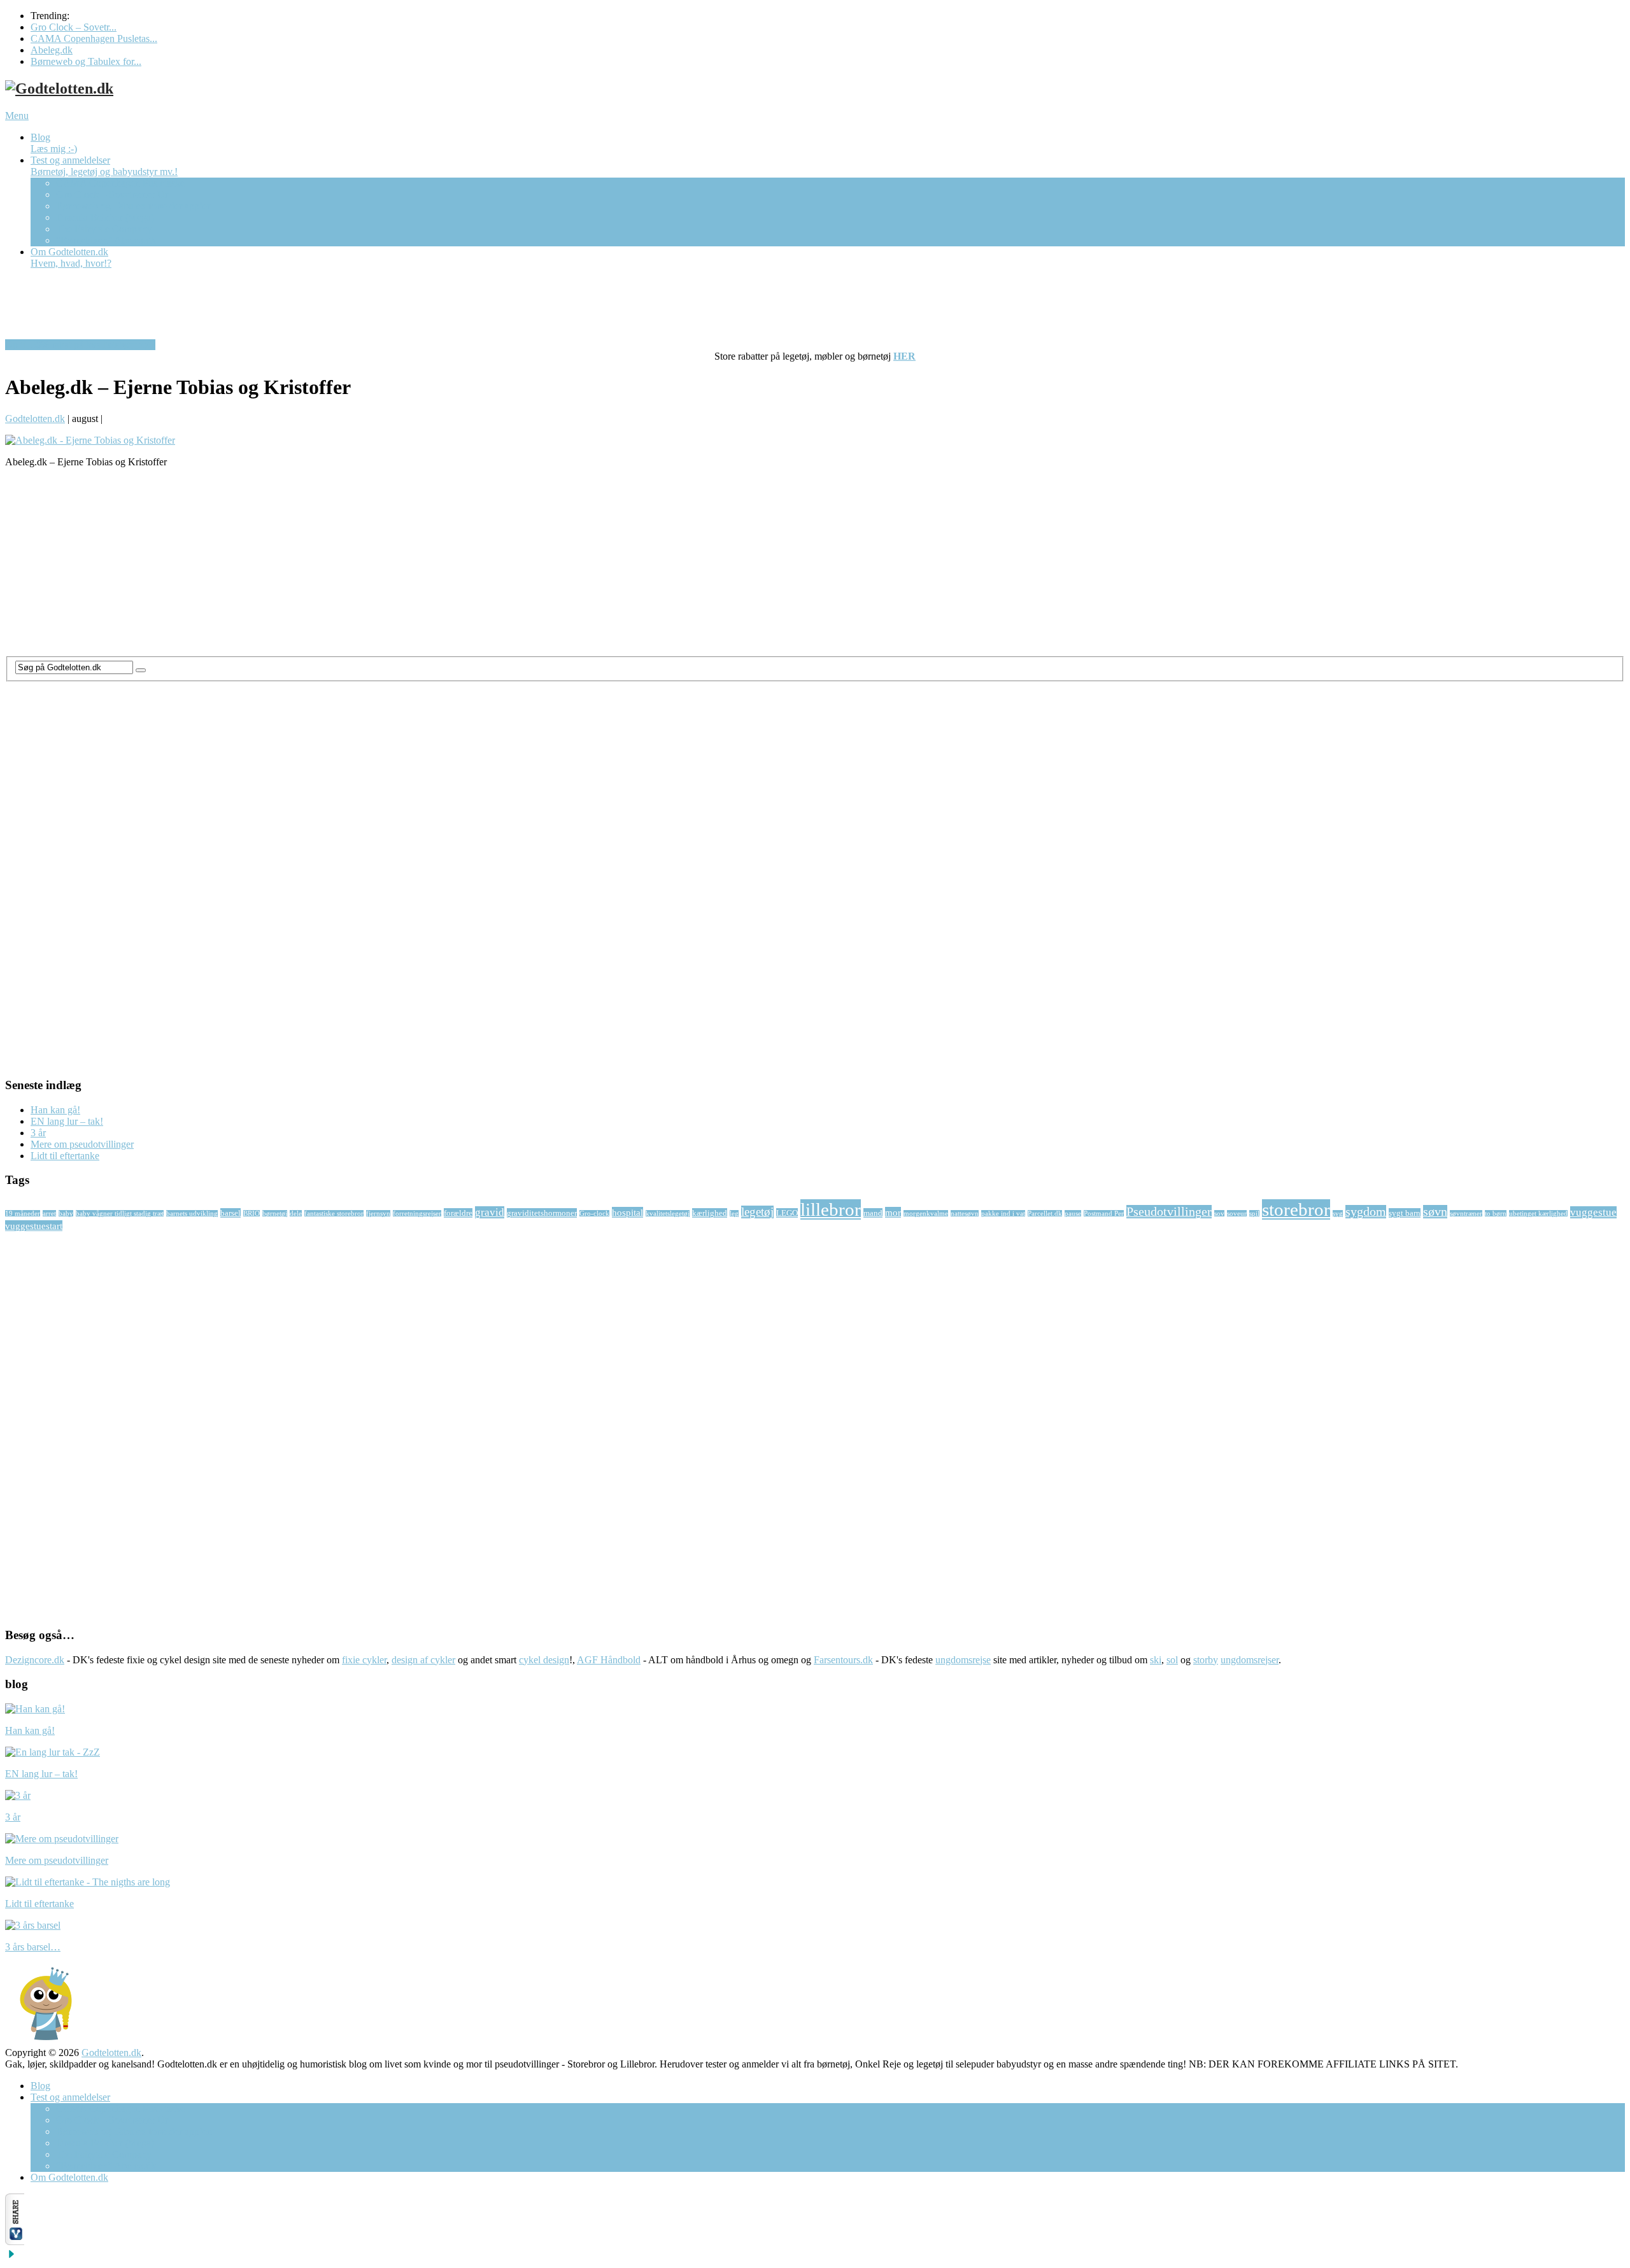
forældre (458, 1213)
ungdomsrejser (1250, 1660)
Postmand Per (1104, 1214)
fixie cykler (364, 1660)
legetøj (757, 1212)
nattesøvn (965, 1214)
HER (904, 356)
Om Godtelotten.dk (71, 257)
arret (49, 1214)
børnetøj (275, 1214)
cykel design (544, 1660)
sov (1219, 1214)
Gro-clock (594, 1214)
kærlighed (710, 1213)
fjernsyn (378, 1214)
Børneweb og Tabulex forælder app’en (134, 206)
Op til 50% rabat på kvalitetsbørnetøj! (80, 345)
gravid (490, 1212)
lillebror (831, 1209)
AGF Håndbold (609, 1660)
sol (1172, 1660)
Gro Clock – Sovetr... (74, 27)
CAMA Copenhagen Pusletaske (120, 183)
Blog (54, 143)
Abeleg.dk (52, 50)
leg (734, 1214)
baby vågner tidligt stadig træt (120, 1214)
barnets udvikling (192, 1214)
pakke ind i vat (1003, 1214)
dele (296, 1214)
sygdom (1366, 1212)
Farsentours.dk (843, 1660)
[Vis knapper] (15, 2242)
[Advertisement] (387, 567)
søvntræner (1466, 1214)
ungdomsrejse (963, 1660)
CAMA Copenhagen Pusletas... (94, 39)
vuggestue (1593, 1212)
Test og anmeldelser (104, 166)
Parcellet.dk (1045, 1214)
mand (873, 1213)
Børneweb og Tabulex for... (86, 61)
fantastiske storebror (334, 1214)
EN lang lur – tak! (67, 1121)
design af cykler (423, 1660)
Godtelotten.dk (35, 419)
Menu (17, 116)
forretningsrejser (417, 1214)
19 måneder (23, 1214)
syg (1338, 1214)
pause (1073, 1214)
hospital (627, 1212)
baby (66, 1214)
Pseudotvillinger (1169, 1212)
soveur (1237, 1214)
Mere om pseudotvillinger (82, 1144)
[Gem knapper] (11, 2257)
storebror (1296, 1209)
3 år (38, 1133)
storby (1206, 1660)
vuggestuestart (34, 1226)
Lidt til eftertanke (65, 1156)
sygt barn (1405, 1213)
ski (1156, 1660)
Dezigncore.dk (35, 1660)
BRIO (252, 1214)
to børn (1496, 1214)
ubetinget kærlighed (1538, 1214)
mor (893, 1212)
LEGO (787, 1213)
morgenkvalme (926, 1214)
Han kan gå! (55, 1110)
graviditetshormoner (542, 1213)
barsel (230, 1213)
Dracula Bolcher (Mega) (105, 217)
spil (1254, 1214)
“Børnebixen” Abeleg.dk (106, 240)
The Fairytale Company (104, 229)
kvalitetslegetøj (668, 1214)
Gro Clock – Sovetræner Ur (112, 194)
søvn (1435, 1212)
